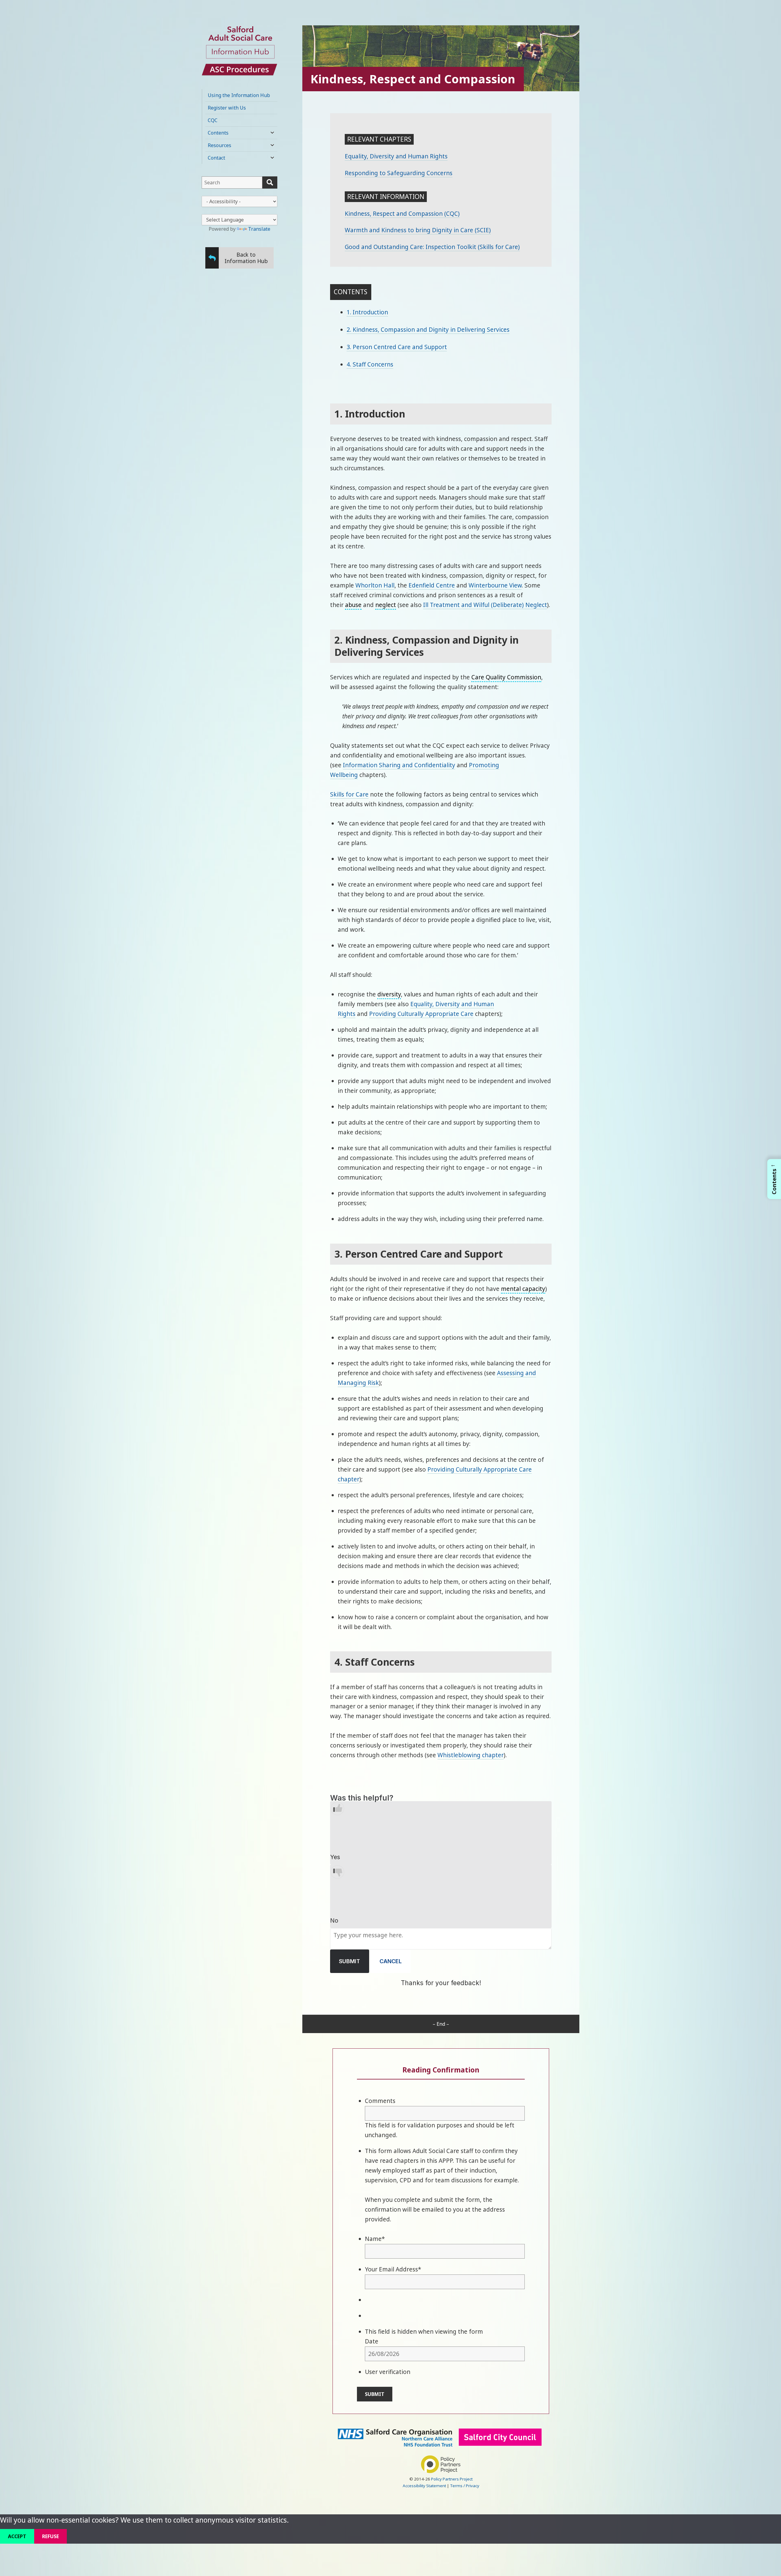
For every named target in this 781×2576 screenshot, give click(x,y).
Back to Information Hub (246, 258)
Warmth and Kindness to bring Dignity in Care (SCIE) (418, 230)
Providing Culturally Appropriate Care (421, 1014)
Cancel (391, 1961)
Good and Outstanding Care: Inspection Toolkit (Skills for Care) (432, 247)
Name (375, 2239)
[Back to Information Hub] (212, 258)
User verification (388, 2372)
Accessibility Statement (424, 2486)
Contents (218, 133)
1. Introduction (367, 312)
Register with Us (227, 108)
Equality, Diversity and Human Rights (396, 156)
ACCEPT (17, 2536)
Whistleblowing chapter (471, 1755)
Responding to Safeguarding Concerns (399, 173)
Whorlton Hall (375, 585)
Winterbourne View (495, 585)
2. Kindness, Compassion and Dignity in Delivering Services (428, 330)
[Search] (270, 182)
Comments (380, 2101)
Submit (349, 1961)
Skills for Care (349, 794)
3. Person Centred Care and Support (397, 347)
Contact (216, 158)
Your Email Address (393, 2269)
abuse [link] (353, 605)
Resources (220, 145)
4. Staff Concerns (370, 364)
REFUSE (50, 2536)
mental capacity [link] (523, 1289)
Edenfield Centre (432, 585)
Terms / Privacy (465, 2486)
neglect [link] (386, 605)
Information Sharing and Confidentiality (399, 765)
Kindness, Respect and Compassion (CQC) (402, 214)
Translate (259, 229)
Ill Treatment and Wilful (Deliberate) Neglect (485, 605)
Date (372, 2341)
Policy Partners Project (452, 2479)
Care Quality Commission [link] (506, 677)
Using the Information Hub (239, 95)
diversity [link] (389, 994)
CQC (213, 120)
